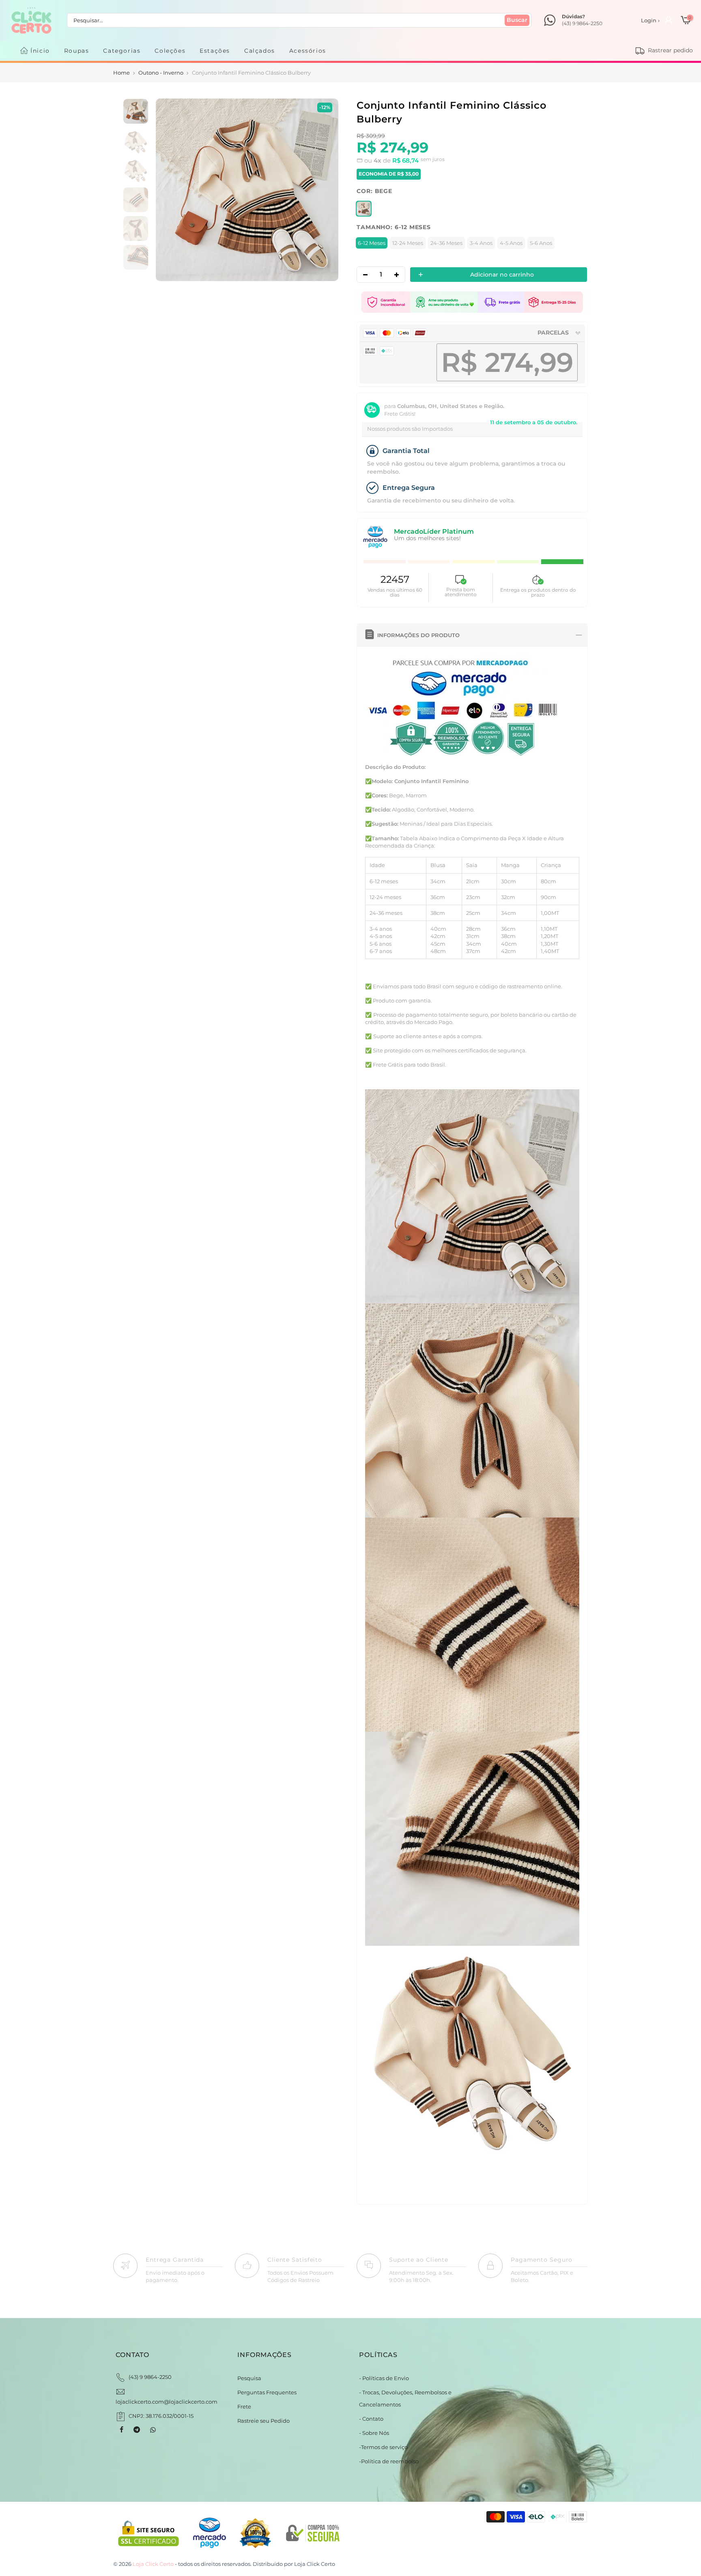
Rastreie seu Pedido (263, 2421)
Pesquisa (249, 2378)
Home (121, 73)
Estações (215, 51)
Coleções (170, 51)
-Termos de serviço (383, 2447)
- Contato (371, 2419)
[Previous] (170, 190)
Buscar (517, 20)
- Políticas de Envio (384, 2378)
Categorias (122, 51)
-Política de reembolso (389, 2461)
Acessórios (308, 51)
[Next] (324, 190)
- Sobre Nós (374, 2433)
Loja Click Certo (315, 2564)
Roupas (77, 51)
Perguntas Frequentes (267, 2392)
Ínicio (40, 51)
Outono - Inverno (161, 73)
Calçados (260, 51)
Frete (244, 2406)
